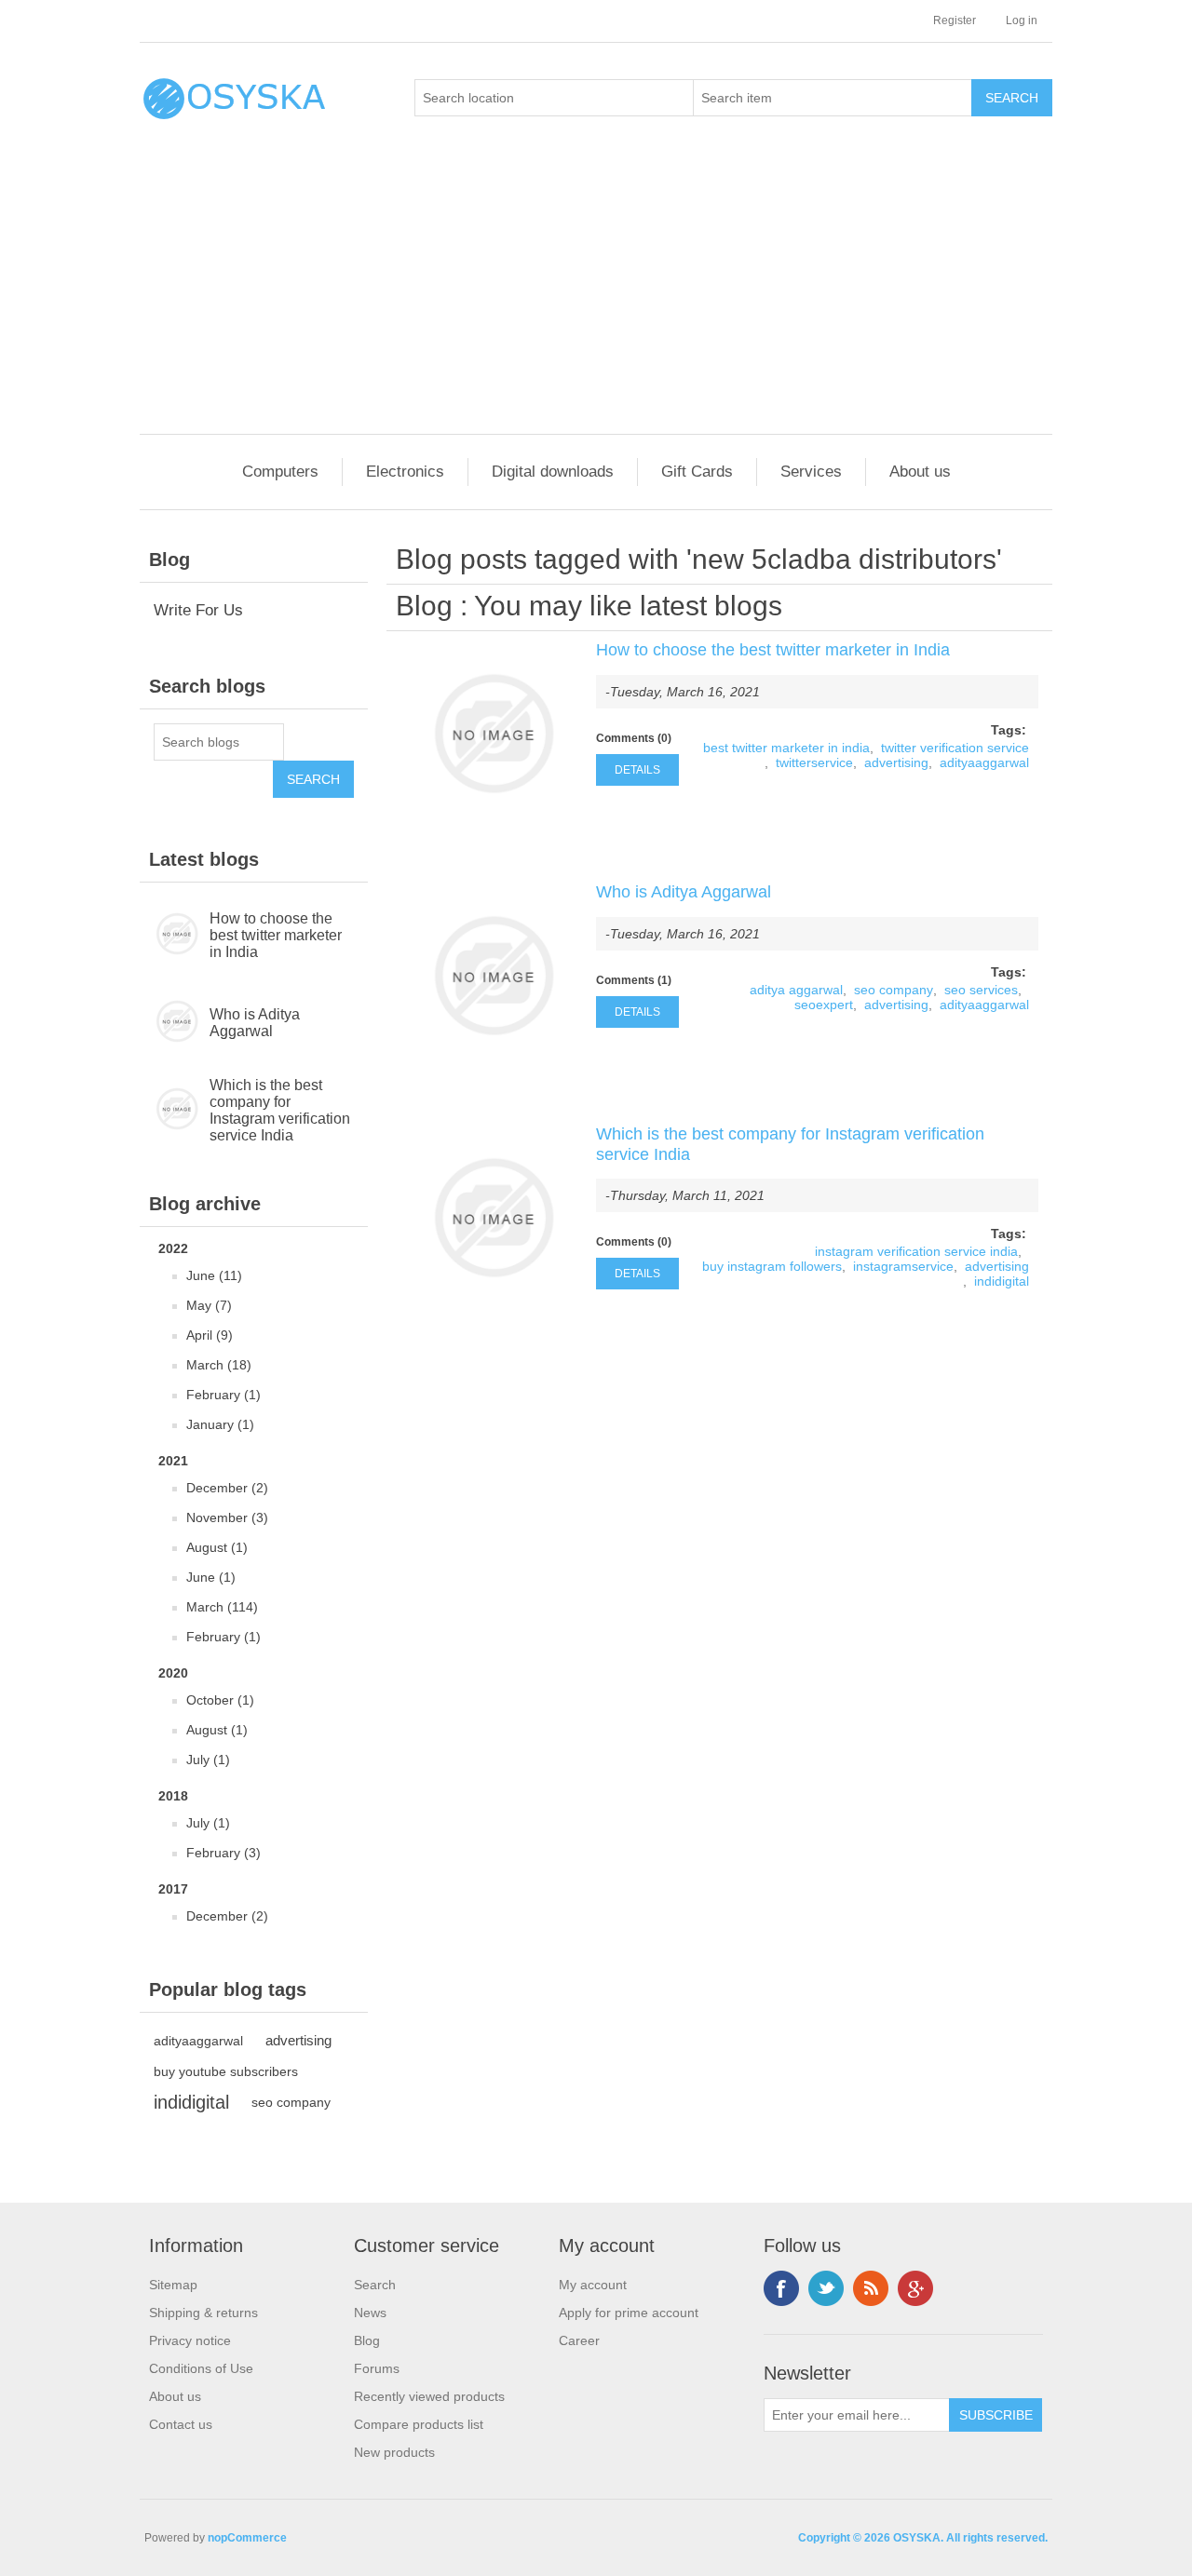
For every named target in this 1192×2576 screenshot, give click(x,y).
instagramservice (903, 1266)
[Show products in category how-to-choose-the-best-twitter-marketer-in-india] (175, 936)
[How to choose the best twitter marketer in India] (494, 734)
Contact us (181, 2424)
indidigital (191, 2102)
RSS (871, 2288)
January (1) (220, 1424)
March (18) (219, 1365)
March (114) (222, 1607)
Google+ (915, 2288)
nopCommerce (247, 2538)
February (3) (223, 1853)
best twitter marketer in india (786, 748)
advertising (298, 2040)
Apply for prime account (629, 2313)
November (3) (227, 1517)
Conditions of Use (201, 2368)
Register (955, 20)
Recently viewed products (429, 2396)
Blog (424, 606)
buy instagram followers (772, 1266)
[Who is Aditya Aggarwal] (494, 976)
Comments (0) (634, 738)
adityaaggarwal (198, 2041)
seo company (291, 2102)
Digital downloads (553, 472)
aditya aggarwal (796, 990)
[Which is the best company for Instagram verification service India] (494, 1218)
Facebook (781, 2288)
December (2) (227, 1488)
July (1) (208, 1760)
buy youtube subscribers (226, 2071)
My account (593, 2285)
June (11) (214, 1275)
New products (394, 2452)
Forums (377, 2368)
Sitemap (173, 2285)
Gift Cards (697, 472)
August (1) (217, 1547)
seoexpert (824, 1005)
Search (375, 2285)
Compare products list (419, 2424)
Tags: (1009, 730)
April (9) (210, 1335)
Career (579, 2340)
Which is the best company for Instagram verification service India (280, 1110)
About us (920, 472)
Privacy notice (190, 2340)
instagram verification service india (916, 1251)
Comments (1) (634, 980)
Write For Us (198, 610)
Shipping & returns (203, 2313)
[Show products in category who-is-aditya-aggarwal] (175, 1023)
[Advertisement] (601, 294)
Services (811, 472)
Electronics (405, 472)
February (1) (223, 1395)
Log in (1022, 20)
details (637, 770)
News (370, 2313)
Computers (280, 472)
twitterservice (814, 762)
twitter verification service (955, 748)
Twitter (826, 2288)
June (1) (211, 1577)
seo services (981, 990)
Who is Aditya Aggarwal (255, 1023)
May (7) (209, 1305)
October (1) (220, 1700)
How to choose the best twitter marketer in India (276, 935)
